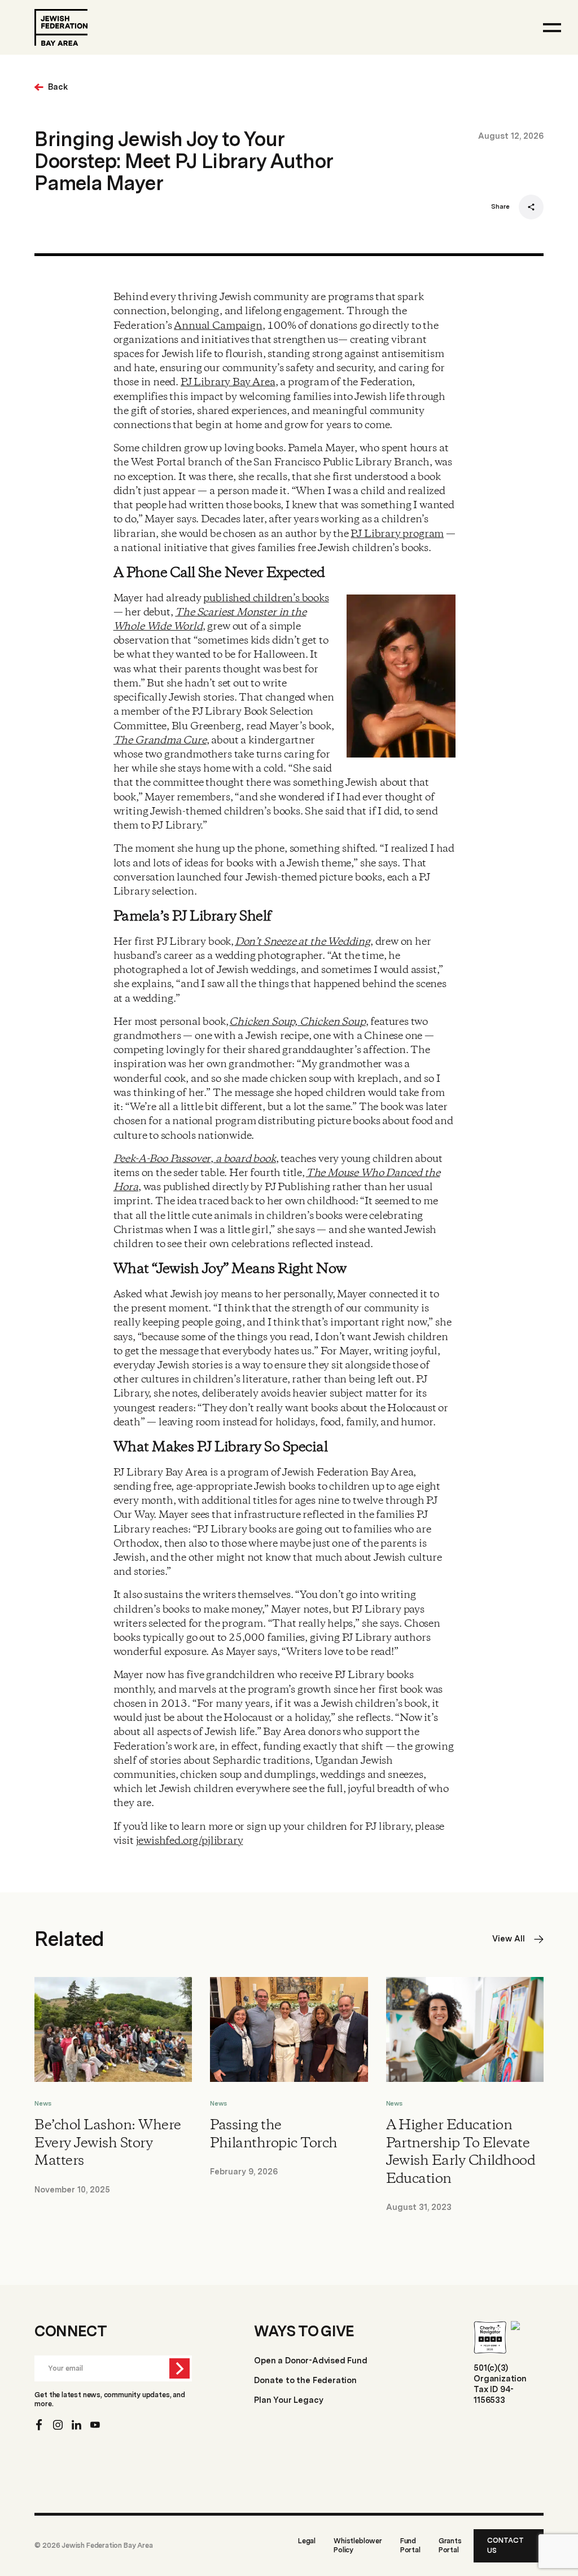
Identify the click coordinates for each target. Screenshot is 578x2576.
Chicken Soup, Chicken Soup (297, 1022)
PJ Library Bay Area (228, 382)
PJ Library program (397, 534)
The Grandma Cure (160, 741)
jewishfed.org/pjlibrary (190, 1841)
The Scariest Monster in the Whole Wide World (210, 620)
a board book (245, 1159)
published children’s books (266, 598)
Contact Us (505, 2546)
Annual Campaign (218, 326)
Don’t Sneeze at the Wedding (303, 942)
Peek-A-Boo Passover (162, 1159)
